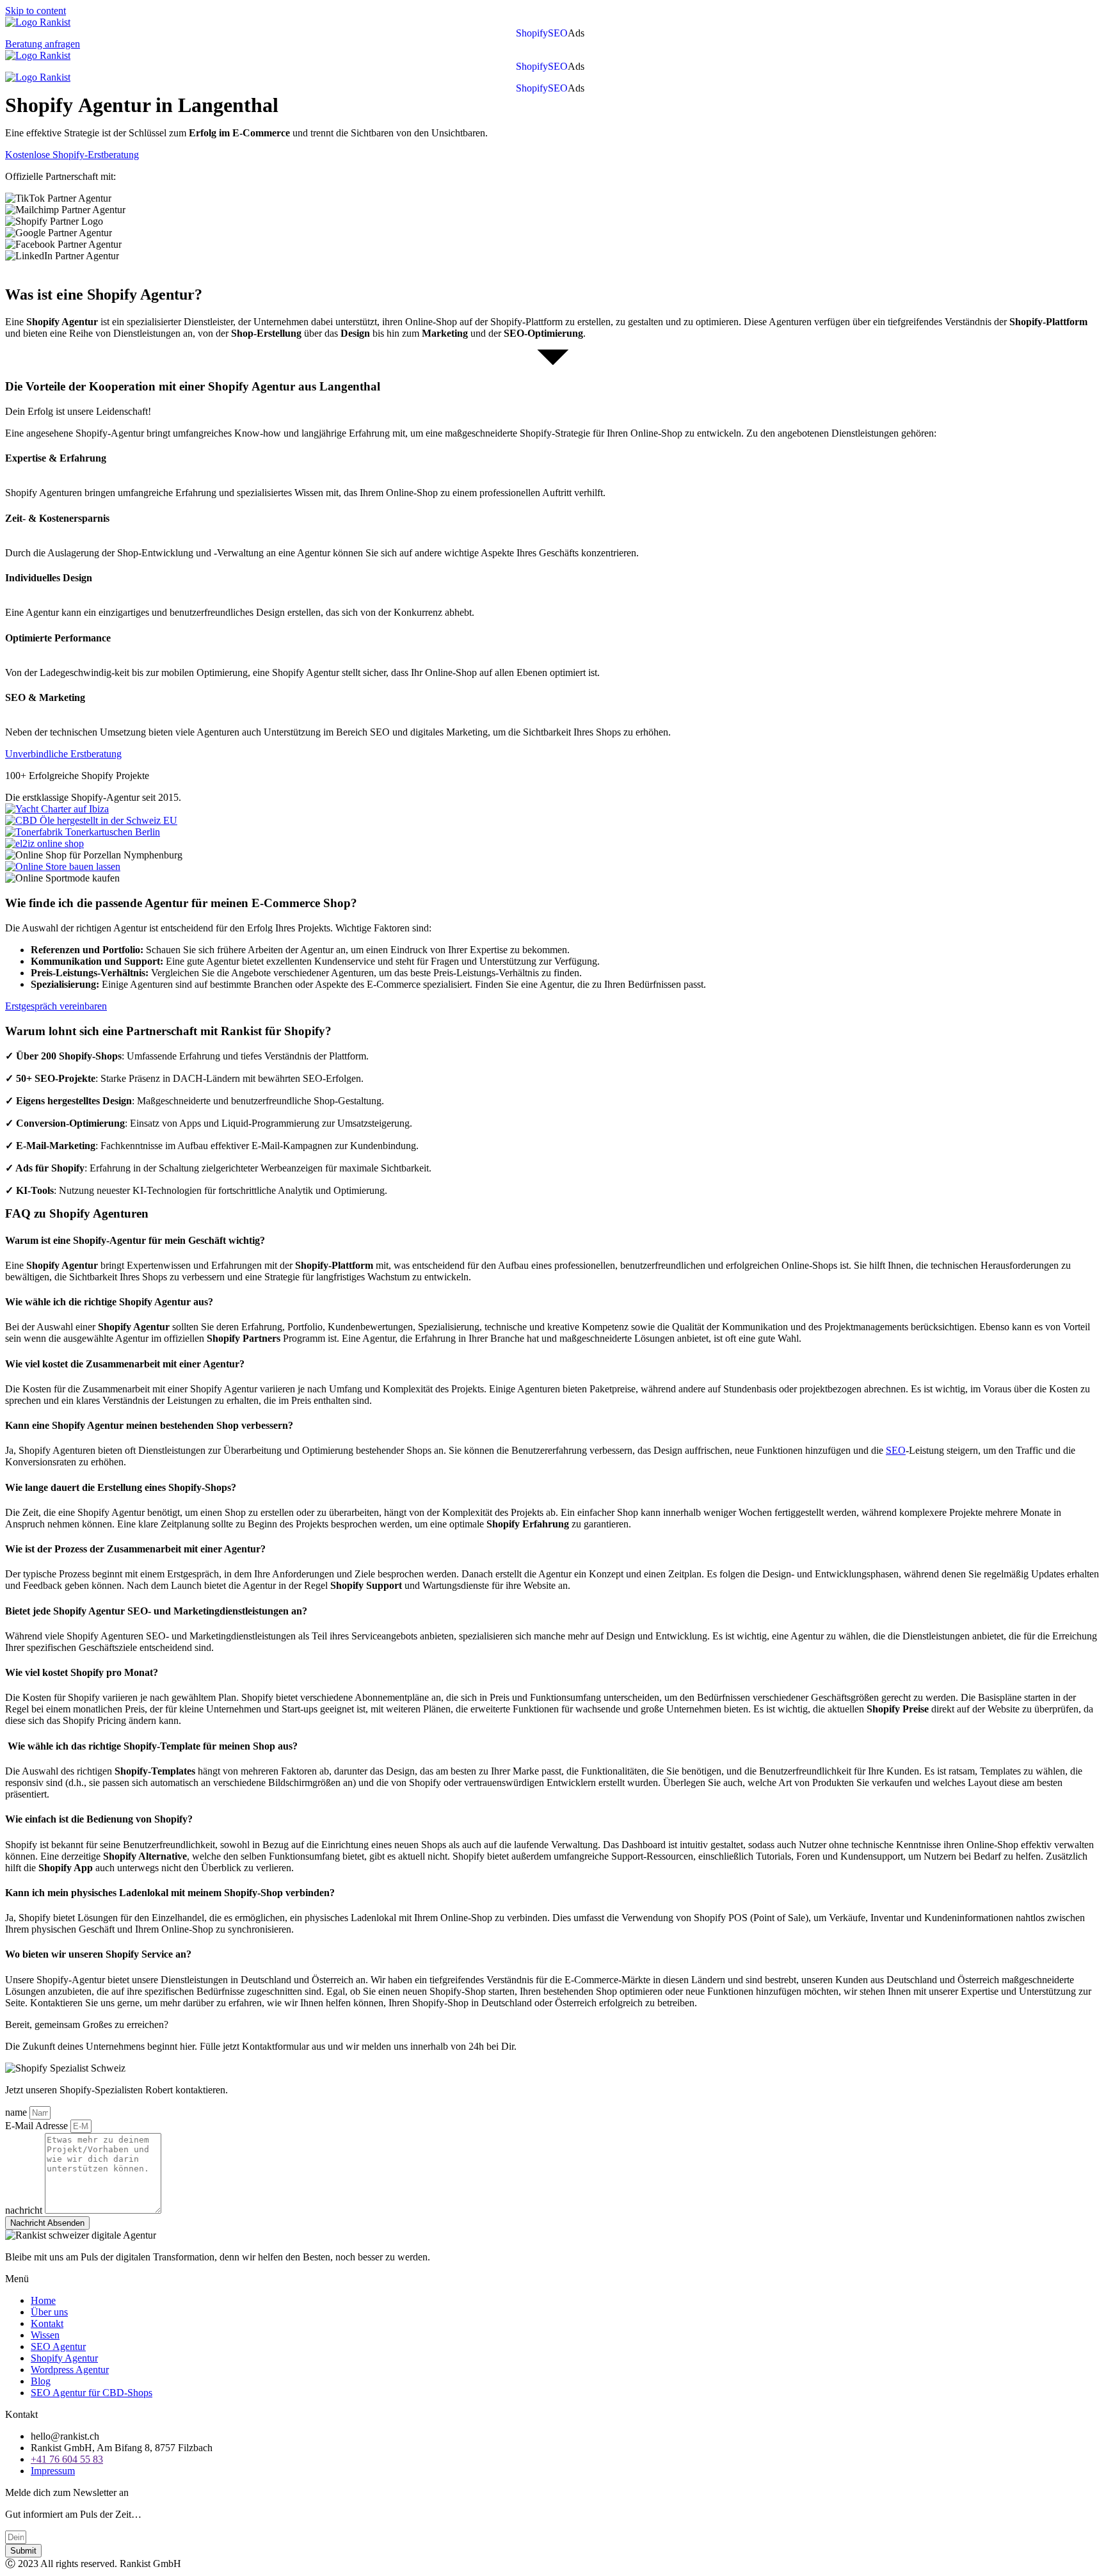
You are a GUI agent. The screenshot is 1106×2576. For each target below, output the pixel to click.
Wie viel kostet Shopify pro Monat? (82, 1672)
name (17, 2112)
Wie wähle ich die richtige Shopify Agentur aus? (109, 1302)
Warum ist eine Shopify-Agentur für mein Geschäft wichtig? (136, 1240)
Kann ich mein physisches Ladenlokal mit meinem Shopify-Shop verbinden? (170, 1893)
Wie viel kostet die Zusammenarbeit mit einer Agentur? (125, 1364)
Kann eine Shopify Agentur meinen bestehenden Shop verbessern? (149, 1425)
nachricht (25, 2210)
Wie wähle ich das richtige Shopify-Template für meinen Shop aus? (151, 1746)
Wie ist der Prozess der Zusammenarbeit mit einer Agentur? (135, 1549)
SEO (558, 33)
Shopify (532, 33)
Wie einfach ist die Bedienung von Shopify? (99, 1819)
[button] (579, 33)
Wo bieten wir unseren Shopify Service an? (98, 1954)
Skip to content (36, 11)
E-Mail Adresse (38, 2126)
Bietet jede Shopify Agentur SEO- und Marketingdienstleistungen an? (156, 1611)
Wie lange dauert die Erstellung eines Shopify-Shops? (121, 1487)
